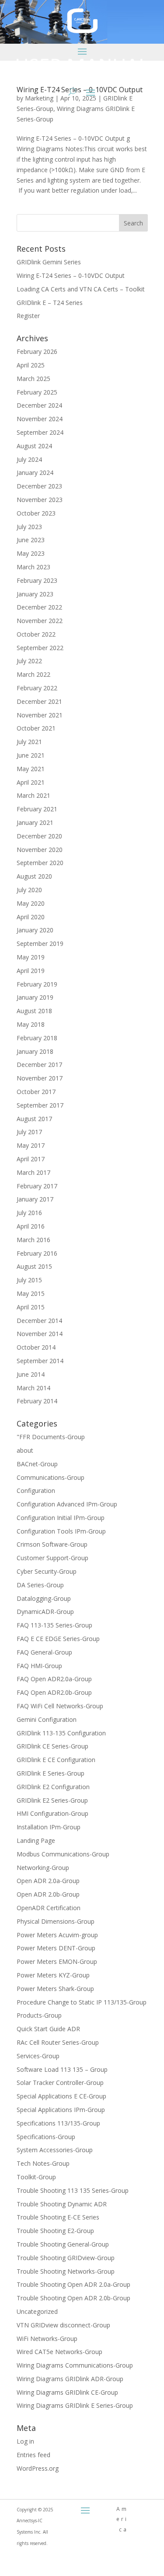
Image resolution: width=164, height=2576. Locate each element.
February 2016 (37, 1253)
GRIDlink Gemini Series (49, 262)
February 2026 (37, 351)
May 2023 (31, 553)
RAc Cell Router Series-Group (58, 2042)
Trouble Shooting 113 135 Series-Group (73, 2190)
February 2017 (37, 1186)
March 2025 (33, 379)
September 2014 (40, 1361)
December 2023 (39, 486)
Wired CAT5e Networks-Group (59, 2352)
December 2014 (39, 1321)
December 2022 (39, 607)
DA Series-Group (40, 1585)
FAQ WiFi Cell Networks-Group (60, 1706)
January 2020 (35, 930)
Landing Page (36, 1840)
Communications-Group (51, 1477)
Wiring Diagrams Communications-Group (75, 2365)
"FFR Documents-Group (51, 1437)
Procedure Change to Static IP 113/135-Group (82, 2002)
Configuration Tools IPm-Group (61, 1531)
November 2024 (40, 419)
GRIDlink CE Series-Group (52, 1746)
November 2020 (40, 850)
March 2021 (33, 795)
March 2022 (33, 674)
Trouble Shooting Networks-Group (66, 2271)
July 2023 (29, 527)
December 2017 (39, 1065)
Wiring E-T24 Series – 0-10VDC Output (71, 275)
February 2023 (37, 580)
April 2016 (31, 1226)
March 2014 (33, 1388)
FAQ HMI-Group (39, 1666)
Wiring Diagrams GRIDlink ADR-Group (70, 2379)
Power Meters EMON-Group (57, 1961)
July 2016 (29, 1213)
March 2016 (33, 1240)
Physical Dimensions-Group (56, 1921)
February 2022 (37, 688)
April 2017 (31, 1159)
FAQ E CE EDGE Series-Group (58, 1639)
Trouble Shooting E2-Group (55, 2231)
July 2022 (29, 661)
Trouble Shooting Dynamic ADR (62, 2204)
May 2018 (31, 1024)
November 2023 (40, 500)
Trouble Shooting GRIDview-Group (66, 2258)
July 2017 (29, 1132)
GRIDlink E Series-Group (51, 1773)
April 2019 (31, 971)
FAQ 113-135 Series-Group (54, 1625)
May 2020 (31, 903)
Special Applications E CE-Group (61, 2096)
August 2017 (34, 1119)
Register (28, 316)
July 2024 (29, 459)
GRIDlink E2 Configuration (53, 1787)
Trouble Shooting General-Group (63, 2244)
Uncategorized (37, 2311)
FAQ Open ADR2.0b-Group (54, 1692)
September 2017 (40, 1105)
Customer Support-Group (52, 1558)
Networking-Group (43, 1868)
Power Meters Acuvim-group (57, 1935)
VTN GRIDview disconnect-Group (63, 2325)
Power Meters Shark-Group (55, 1989)
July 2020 (29, 890)
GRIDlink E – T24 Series (50, 303)
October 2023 (36, 513)
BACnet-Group (37, 1464)
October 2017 (36, 1092)
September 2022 (40, 648)
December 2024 (39, 405)
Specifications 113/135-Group (58, 2123)
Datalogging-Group (44, 1598)
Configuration (36, 1491)
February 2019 (37, 984)
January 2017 (35, 1199)
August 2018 (34, 1011)
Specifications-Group (46, 2137)
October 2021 (36, 728)
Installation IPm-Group (49, 1827)
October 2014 (36, 1347)
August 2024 (34, 446)
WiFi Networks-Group (47, 2339)
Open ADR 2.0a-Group (48, 1881)
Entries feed (33, 2455)
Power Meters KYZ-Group (53, 1975)
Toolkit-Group (36, 2177)
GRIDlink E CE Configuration (56, 1760)
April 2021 (31, 782)
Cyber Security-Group (47, 1571)
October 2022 (36, 634)
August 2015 (34, 1266)
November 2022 (40, 621)
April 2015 (31, 1307)
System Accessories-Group (55, 2150)
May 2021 (31, 769)
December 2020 (39, 836)
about (25, 1450)
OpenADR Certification (49, 1908)
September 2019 (40, 943)
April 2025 (31, 365)
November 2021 (40, 715)
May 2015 (31, 1293)
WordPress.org (38, 2468)
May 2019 (31, 957)
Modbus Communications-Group (63, 1854)
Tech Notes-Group (43, 2163)
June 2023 (31, 540)
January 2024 (35, 473)
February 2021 (37, 809)
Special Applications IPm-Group (61, 2110)
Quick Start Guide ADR (48, 2029)
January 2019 (35, 997)
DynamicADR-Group (45, 1612)
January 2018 (35, 1051)
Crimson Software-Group (52, 1544)
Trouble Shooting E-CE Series (58, 2217)
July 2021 (29, 742)
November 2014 (40, 1334)
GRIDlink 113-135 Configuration (61, 1733)
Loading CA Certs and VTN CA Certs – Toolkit (81, 289)
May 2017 (31, 1145)
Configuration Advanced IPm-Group (67, 1504)
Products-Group (39, 2015)
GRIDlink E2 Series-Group (52, 1800)
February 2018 (37, 1038)
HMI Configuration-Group (52, 1813)
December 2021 (39, 701)
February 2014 (37, 1401)
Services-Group (38, 2056)
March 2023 (33, 567)
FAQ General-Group (44, 1652)
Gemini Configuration (47, 1719)
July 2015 (29, 1280)
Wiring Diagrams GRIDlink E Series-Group (75, 2405)
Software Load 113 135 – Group (62, 2069)
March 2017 (33, 1172)
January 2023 (35, 594)
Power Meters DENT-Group (56, 1948)
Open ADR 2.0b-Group (48, 1894)
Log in (25, 2441)
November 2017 (40, 1078)
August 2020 (34, 876)
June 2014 (31, 1374)
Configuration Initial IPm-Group (61, 1518)
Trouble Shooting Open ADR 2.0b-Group (73, 2298)
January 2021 (35, 822)
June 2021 (31, 755)
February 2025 (37, 392)
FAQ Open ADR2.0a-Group (54, 1679)
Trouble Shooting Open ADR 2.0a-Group (73, 2284)
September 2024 (40, 432)
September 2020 (40, 863)
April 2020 (31, 917)
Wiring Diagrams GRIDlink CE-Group (67, 2392)
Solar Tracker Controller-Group (60, 2083)
